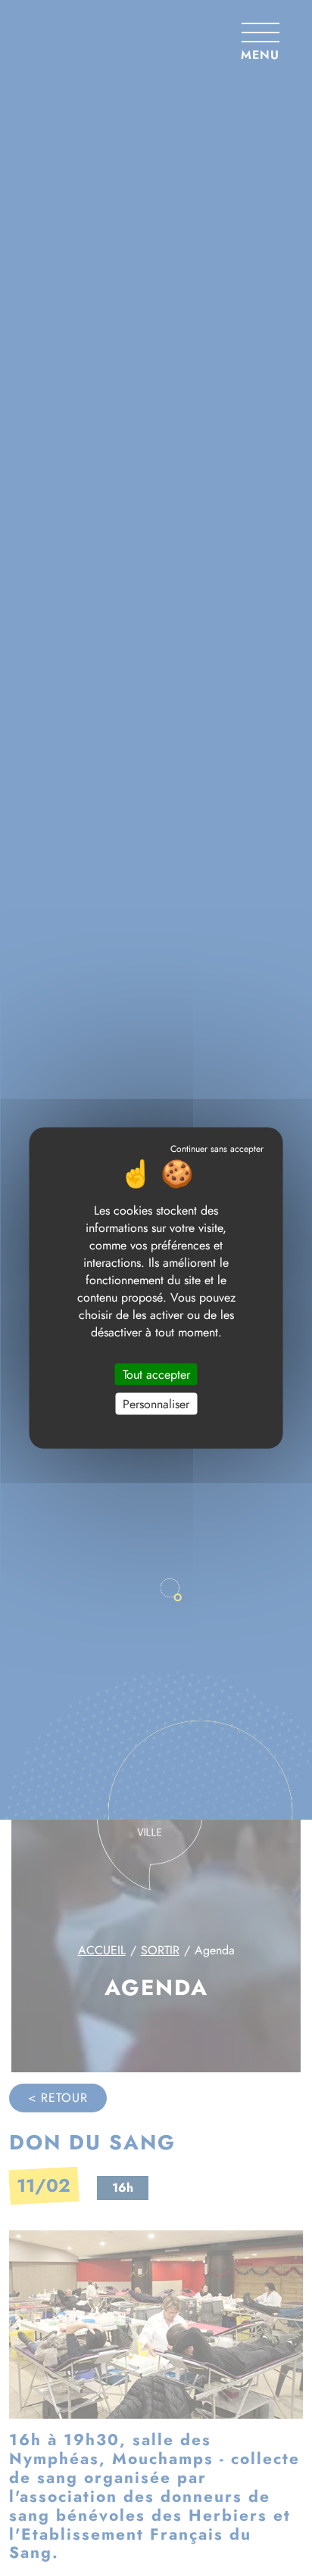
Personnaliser (156, 1403)
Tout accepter (156, 1374)
